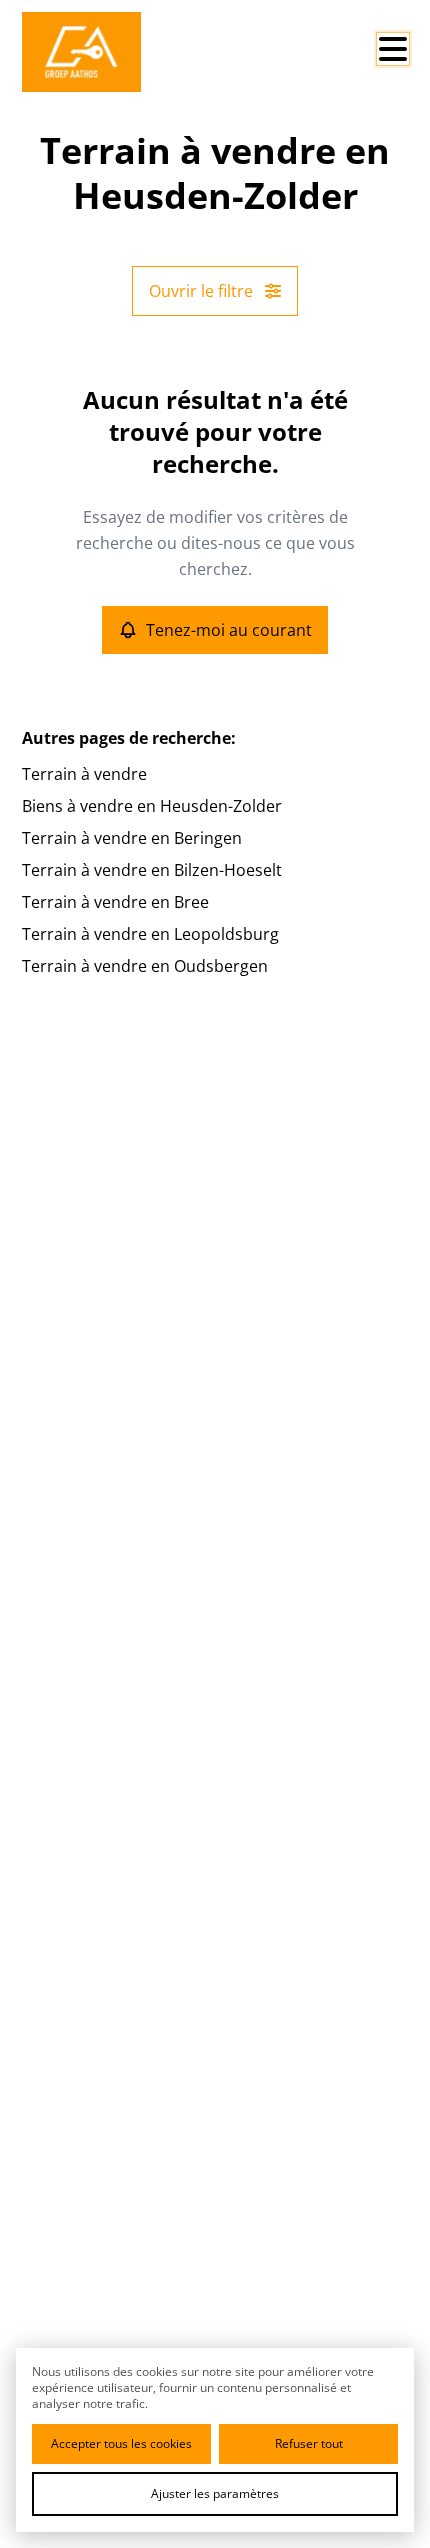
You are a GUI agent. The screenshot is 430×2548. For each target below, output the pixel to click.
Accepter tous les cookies (121, 2443)
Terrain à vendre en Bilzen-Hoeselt (152, 870)
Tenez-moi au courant (229, 630)
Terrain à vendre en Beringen (132, 838)
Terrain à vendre (84, 774)
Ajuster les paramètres (215, 2493)
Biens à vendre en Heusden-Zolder (152, 806)
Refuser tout (309, 2443)
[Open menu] (393, 49)
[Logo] (102, 52)
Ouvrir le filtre (201, 291)
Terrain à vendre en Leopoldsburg (150, 934)
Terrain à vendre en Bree (115, 902)
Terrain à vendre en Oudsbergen (145, 966)
